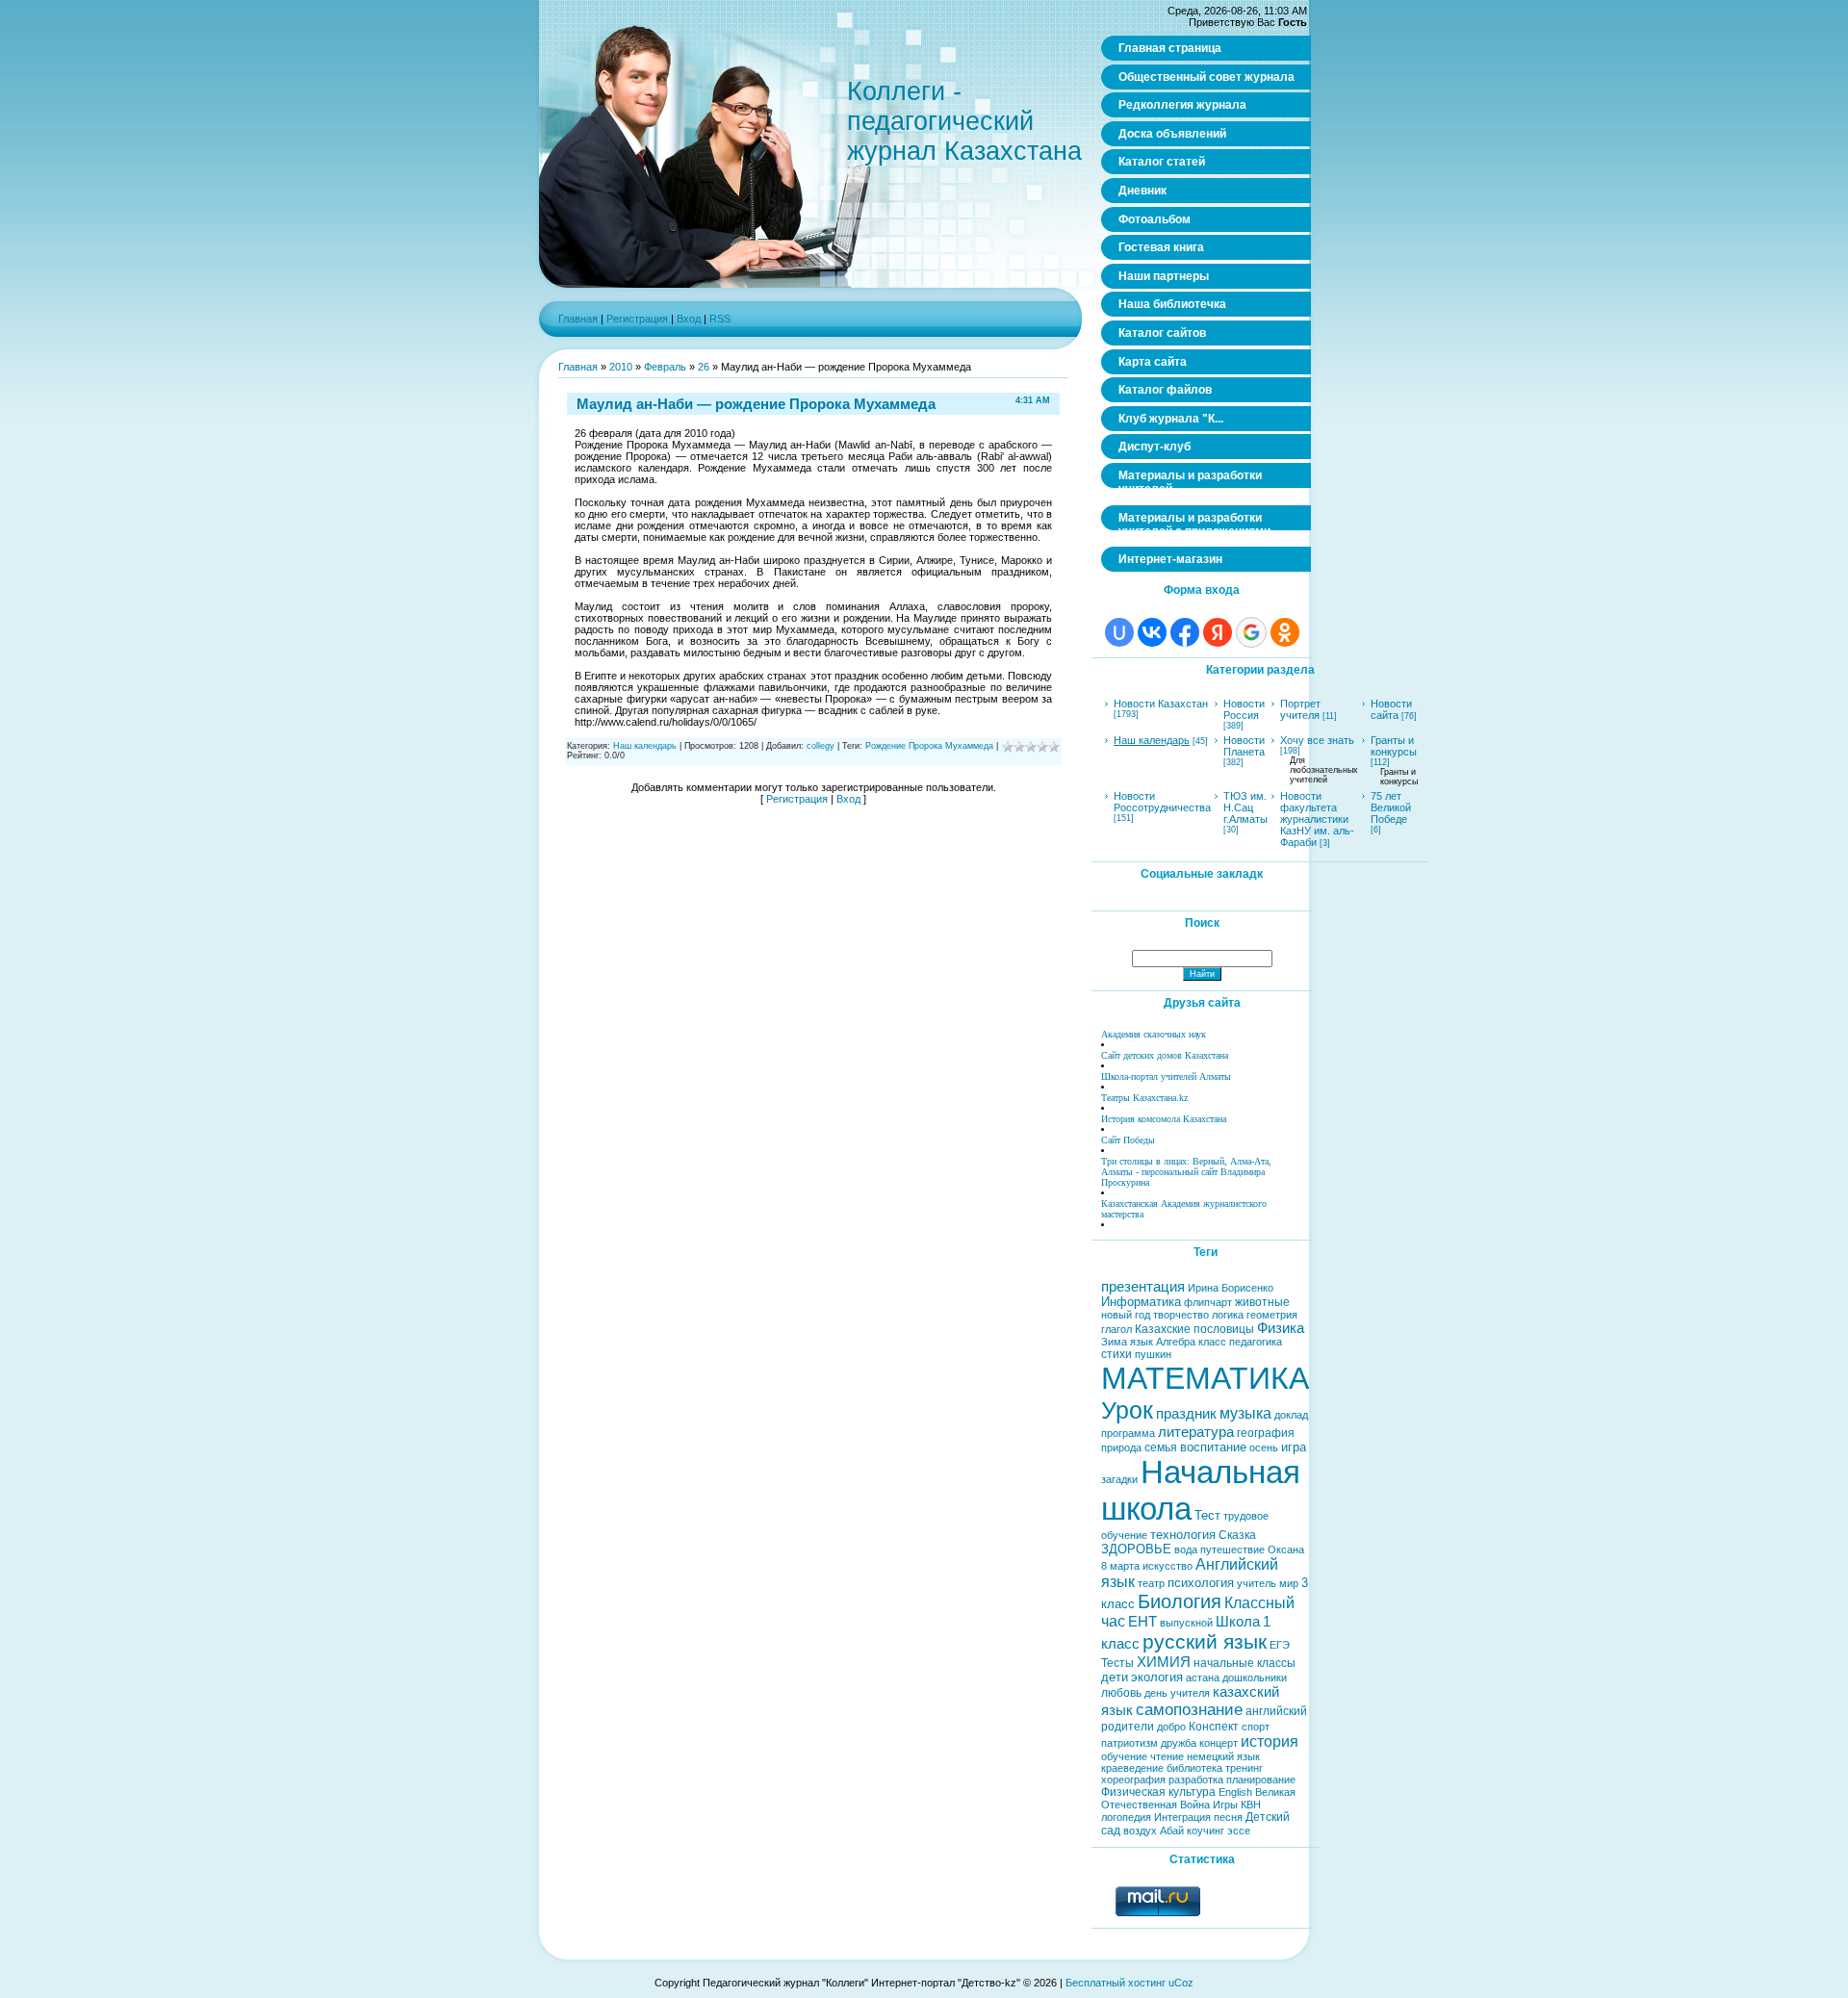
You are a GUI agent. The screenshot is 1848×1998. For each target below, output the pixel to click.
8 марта (1120, 1566)
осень (1264, 1447)
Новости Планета (1244, 746)
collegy (821, 746)
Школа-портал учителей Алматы (1166, 1076)
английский (1276, 1711)
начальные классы (1245, 1663)
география (1266, 1433)
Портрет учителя (1300, 709)
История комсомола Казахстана (1164, 1119)
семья (1161, 1447)
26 (704, 367)
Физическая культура (1158, 1792)
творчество (1181, 1315)
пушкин (1153, 1354)
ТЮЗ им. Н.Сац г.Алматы (1245, 807)
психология (1201, 1583)
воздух (1140, 1831)
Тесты (1117, 1663)
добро (1171, 1727)
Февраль (665, 367)
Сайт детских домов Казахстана (1165, 1055)
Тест (1207, 1515)
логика (1228, 1315)
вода (1186, 1550)
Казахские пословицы (1194, 1329)
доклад (1291, 1415)
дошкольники (1255, 1678)
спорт (1256, 1727)
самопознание (1189, 1709)
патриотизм (1129, 1743)
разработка (1196, 1780)
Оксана (1286, 1550)
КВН (1251, 1805)
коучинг (1206, 1831)
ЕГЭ (1280, 1645)
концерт (1219, 1743)
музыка (1245, 1413)
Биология (1180, 1601)
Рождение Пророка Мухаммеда (929, 746)
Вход (689, 319)
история (1270, 1742)
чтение (1167, 1756)
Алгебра (1176, 1342)
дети (1115, 1677)
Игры (1225, 1805)
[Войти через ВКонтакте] (1152, 632)
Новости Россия (1244, 709)
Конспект (1214, 1727)
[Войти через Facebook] (1185, 632)
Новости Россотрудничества (1162, 802)
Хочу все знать (1317, 740)
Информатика (1141, 1302)
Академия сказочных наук (1154, 1034)
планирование (1261, 1780)
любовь (1121, 1693)
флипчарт (1208, 1302)
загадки (1119, 1479)
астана (1203, 1678)
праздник (1186, 1414)
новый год (1126, 1315)
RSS (720, 319)
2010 (621, 367)
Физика (1281, 1328)
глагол (1116, 1329)
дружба (1179, 1743)
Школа (1238, 1622)
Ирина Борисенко (1231, 1288)
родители (1128, 1727)
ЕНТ (1142, 1622)
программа (1128, 1433)
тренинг (1244, 1768)
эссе (1239, 1831)
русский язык (1205, 1642)
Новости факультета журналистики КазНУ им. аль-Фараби (1317, 819)
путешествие (1232, 1550)
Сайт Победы (1128, 1140)
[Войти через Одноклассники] (1285, 632)
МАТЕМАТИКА (1205, 1378)
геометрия (1272, 1315)
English (1235, 1792)
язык (1142, 1342)
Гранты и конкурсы (1394, 746)
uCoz (1181, 1983)
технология (1183, 1535)
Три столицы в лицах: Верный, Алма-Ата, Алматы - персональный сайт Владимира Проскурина (1186, 1172)
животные (1262, 1302)
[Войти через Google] (1251, 632)
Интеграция (1182, 1817)
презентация (1143, 1287)
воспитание (1213, 1447)
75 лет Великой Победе (1391, 807)
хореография (1133, 1780)
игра (1294, 1447)
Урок (1127, 1410)
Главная (578, 319)
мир (1289, 1583)
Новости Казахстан (1161, 704)
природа (1121, 1447)
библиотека (1194, 1768)
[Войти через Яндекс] (1218, 632)
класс (1212, 1342)
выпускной (1186, 1623)
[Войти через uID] (1119, 632)
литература (1196, 1432)
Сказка (1237, 1535)
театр (1151, 1583)
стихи (1116, 1354)
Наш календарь (645, 746)
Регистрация (637, 319)
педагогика (1256, 1342)
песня (1228, 1817)
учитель (1257, 1583)
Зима (1114, 1342)
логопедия (1126, 1817)
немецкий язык (1223, 1756)
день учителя (1177, 1693)
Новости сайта (1391, 709)
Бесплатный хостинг (1116, 1983)
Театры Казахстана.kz (1144, 1098)
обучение (1124, 1756)
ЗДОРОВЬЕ (1136, 1549)
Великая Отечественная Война (1198, 1798)
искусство (1168, 1566)
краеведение (1132, 1768)
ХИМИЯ (1164, 1662)
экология (1157, 1677)
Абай (1172, 1831)
